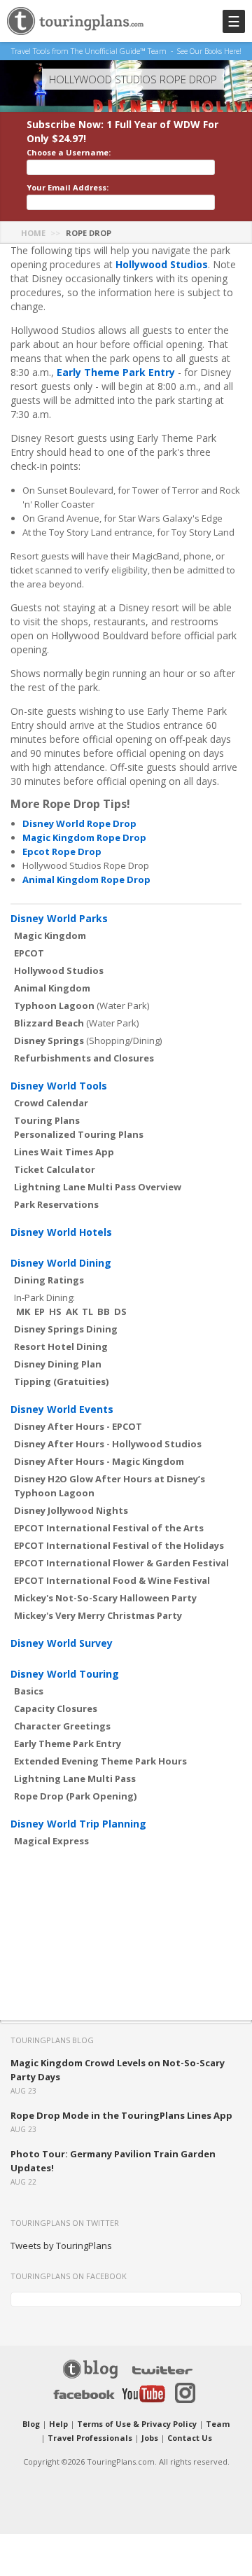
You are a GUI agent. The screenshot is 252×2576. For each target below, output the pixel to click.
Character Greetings (62, 1726)
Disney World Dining (61, 1263)
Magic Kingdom (50, 935)
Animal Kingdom (52, 988)
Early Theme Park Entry (116, 372)
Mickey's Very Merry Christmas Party (98, 1615)
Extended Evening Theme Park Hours (100, 1761)
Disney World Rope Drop (79, 823)
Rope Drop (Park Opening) (75, 1796)
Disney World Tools (59, 1086)
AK (72, 1311)
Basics (29, 1691)
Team (218, 2424)
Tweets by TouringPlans (61, 2246)
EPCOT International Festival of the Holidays (119, 1545)
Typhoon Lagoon (54, 1005)
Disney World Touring (65, 1674)
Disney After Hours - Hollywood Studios (108, 1444)
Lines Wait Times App (64, 1152)
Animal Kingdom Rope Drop (86, 879)
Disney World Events (62, 1409)
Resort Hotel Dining (61, 1346)
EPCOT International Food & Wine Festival (112, 1580)
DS (120, 1311)
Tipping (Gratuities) (61, 1381)
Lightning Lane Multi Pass (75, 1778)
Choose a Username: (69, 152)
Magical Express (51, 1841)
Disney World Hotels (61, 1232)
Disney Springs (49, 1040)
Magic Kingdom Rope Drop (84, 837)
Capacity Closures (56, 1708)
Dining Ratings (49, 1280)
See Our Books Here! (209, 51)
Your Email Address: (68, 187)
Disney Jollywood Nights (71, 1510)
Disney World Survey (62, 1643)
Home (33, 233)
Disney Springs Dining (66, 1329)
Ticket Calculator (55, 1169)
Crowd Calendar (51, 1103)
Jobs (150, 2438)
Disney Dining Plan (58, 1364)
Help (58, 2424)
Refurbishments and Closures (84, 1058)
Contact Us (190, 2438)
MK (23, 1311)
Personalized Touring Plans (79, 1134)
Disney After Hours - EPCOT (78, 1426)
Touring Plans (47, 1120)
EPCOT (29, 953)
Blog (31, 2424)
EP (40, 1311)
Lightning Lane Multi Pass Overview (98, 1187)
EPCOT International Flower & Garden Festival (121, 1563)
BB (104, 1311)
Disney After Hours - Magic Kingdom (99, 1461)
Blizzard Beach (49, 1023)
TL (87, 1311)
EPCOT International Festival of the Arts (109, 1528)
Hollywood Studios (162, 264)
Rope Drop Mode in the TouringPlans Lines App (121, 2115)
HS (55, 1311)
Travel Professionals (90, 2438)
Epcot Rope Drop (62, 851)
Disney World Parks (59, 918)
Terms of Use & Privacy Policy (137, 2424)
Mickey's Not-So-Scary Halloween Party (105, 1598)
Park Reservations (56, 1204)
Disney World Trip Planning (78, 1824)
